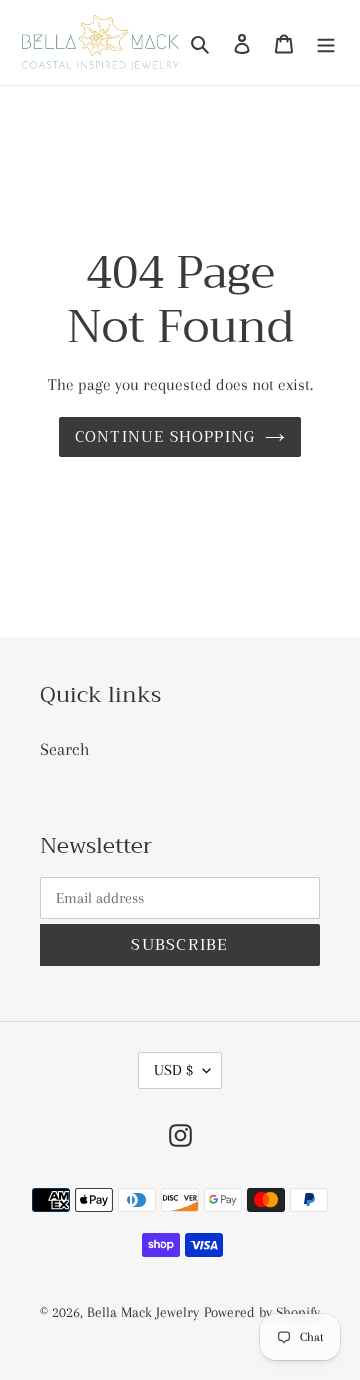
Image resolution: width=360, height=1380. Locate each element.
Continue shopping (165, 437)
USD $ (173, 1070)
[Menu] (326, 42)
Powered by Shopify (262, 1312)
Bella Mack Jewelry (143, 1312)
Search (65, 749)
